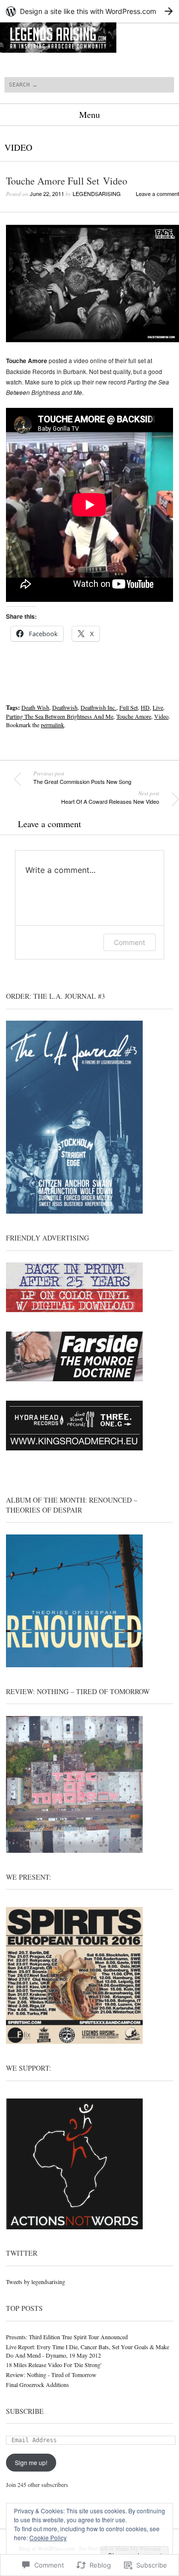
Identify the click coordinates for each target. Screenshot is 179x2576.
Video (18, 147)
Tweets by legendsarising (36, 2282)
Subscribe (25, 2411)
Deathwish (65, 707)
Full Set (129, 707)
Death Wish (35, 707)
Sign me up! (31, 2462)
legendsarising (97, 193)
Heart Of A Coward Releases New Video (110, 797)
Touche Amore (134, 716)
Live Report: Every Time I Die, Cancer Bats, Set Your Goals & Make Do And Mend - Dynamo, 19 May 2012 (88, 2351)
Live (158, 707)
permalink (52, 725)
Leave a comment (157, 193)
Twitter (22, 2253)
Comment (130, 942)
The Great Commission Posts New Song (82, 777)
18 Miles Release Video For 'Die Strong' (54, 2365)
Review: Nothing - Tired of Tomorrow (51, 2375)
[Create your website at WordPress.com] (89, 11)
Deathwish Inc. (98, 707)
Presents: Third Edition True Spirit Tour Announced (67, 2337)
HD (145, 707)
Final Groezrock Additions (38, 2385)
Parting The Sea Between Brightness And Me (60, 716)
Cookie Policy (48, 2537)
